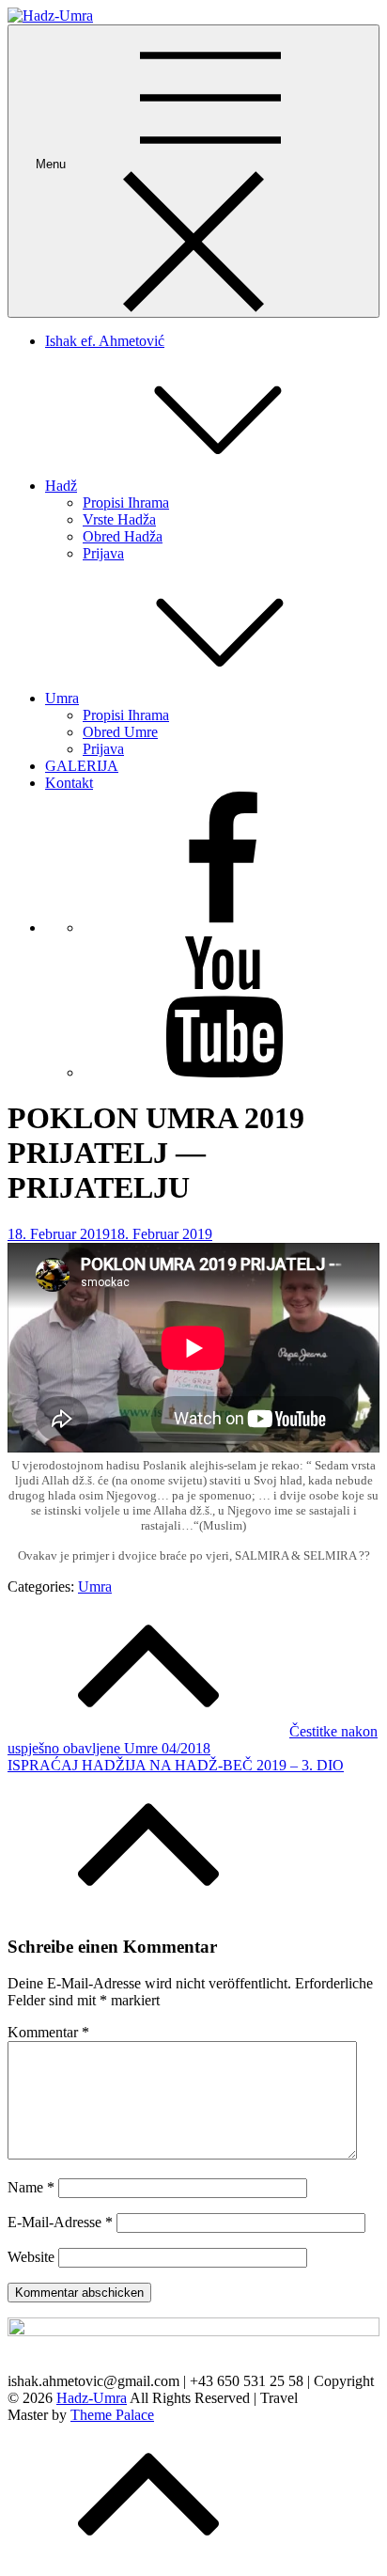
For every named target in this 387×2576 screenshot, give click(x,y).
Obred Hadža (123, 536)
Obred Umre (120, 732)
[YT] (224, 1072)
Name (31, 2187)
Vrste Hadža (119, 519)
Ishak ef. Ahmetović (105, 341)
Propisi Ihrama (126, 503)
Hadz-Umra (92, 2398)
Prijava (103, 553)
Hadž (61, 486)
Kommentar (48, 2032)
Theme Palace (112, 2415)
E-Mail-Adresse (60, 2222)
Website (31, 2257)
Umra (62, 698)
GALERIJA (82, 766)
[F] (224, 927)
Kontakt (69, 783)
